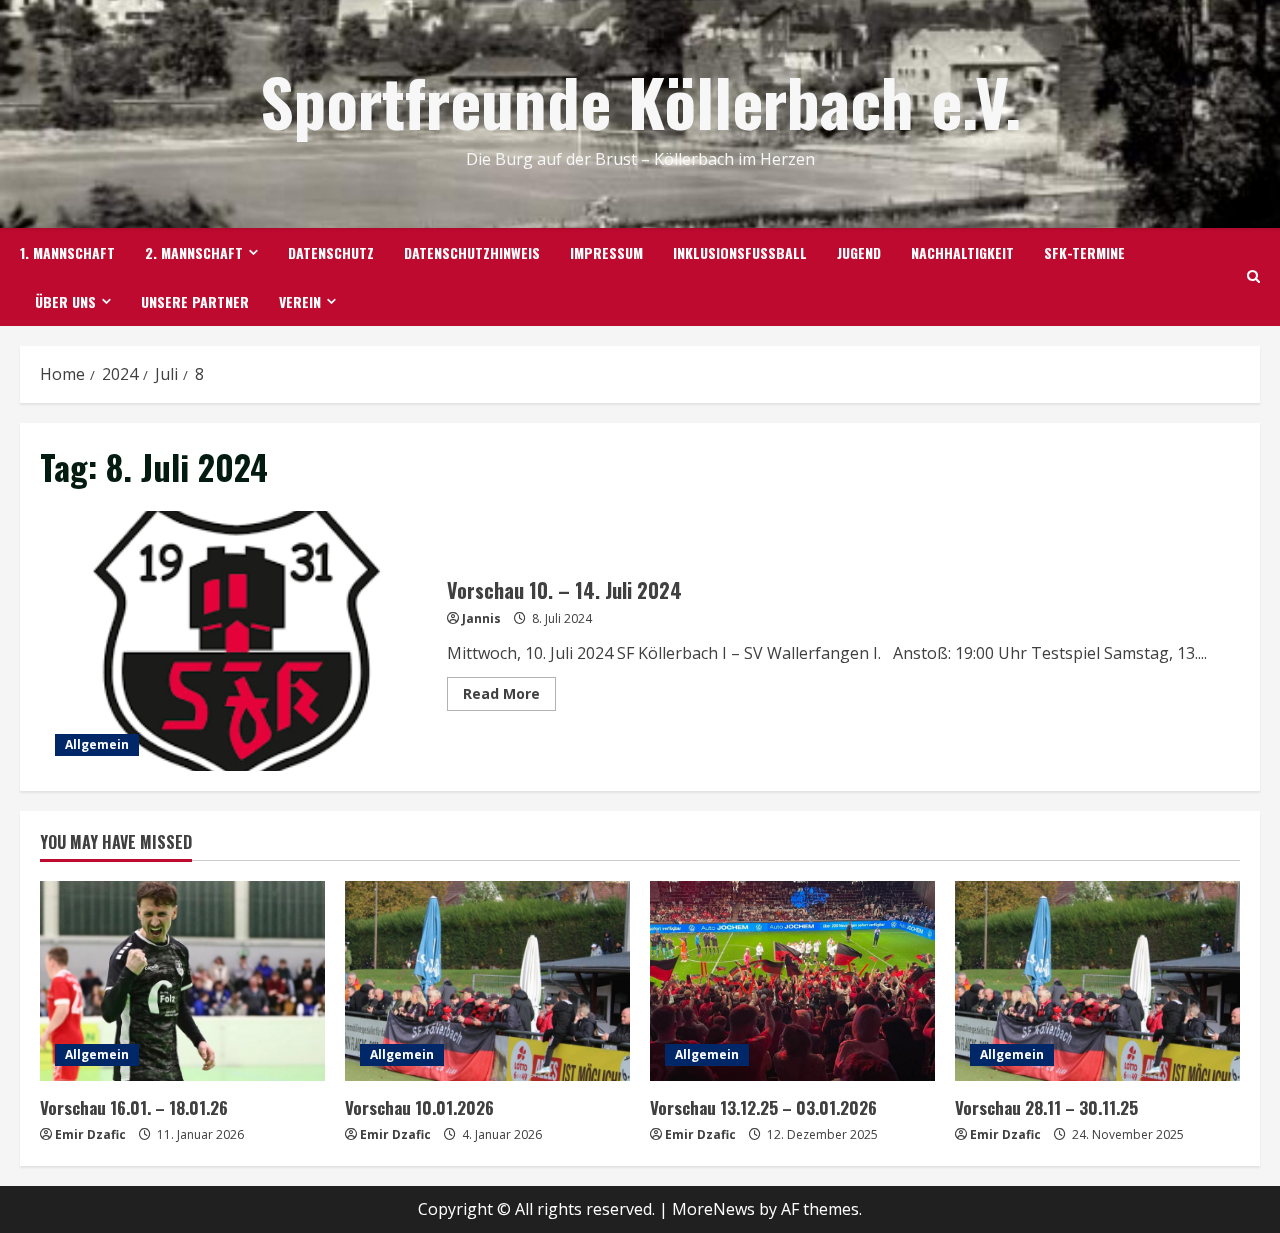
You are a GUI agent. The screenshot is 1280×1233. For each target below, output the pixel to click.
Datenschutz (331, 252)
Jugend (859, 252)
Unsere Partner (195, 301)
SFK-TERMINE (1084, 252)
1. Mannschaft (67, 252)
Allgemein (97, 744)
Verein (300, 301)
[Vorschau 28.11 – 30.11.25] (1097, 981)
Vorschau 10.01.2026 (419, 1107)
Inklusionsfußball (740, 252)
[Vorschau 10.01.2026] (487, 981)
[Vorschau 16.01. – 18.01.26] (182, 981)
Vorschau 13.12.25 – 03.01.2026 (763, 1107)
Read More (509, 697)
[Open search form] (1253, 277)
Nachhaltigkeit (962, 252)
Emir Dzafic (90, 1134)
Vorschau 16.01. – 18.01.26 (134, 1107)
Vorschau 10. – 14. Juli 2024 (236, 641)
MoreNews (713, 1209)
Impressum (606, 252)
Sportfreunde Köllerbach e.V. (640, 100)
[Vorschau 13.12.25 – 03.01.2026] (792, 981)
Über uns (65, 301)
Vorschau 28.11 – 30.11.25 (1046, 1107)
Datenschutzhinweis (472, 252)
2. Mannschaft (194, 252)
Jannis (481, 618)
